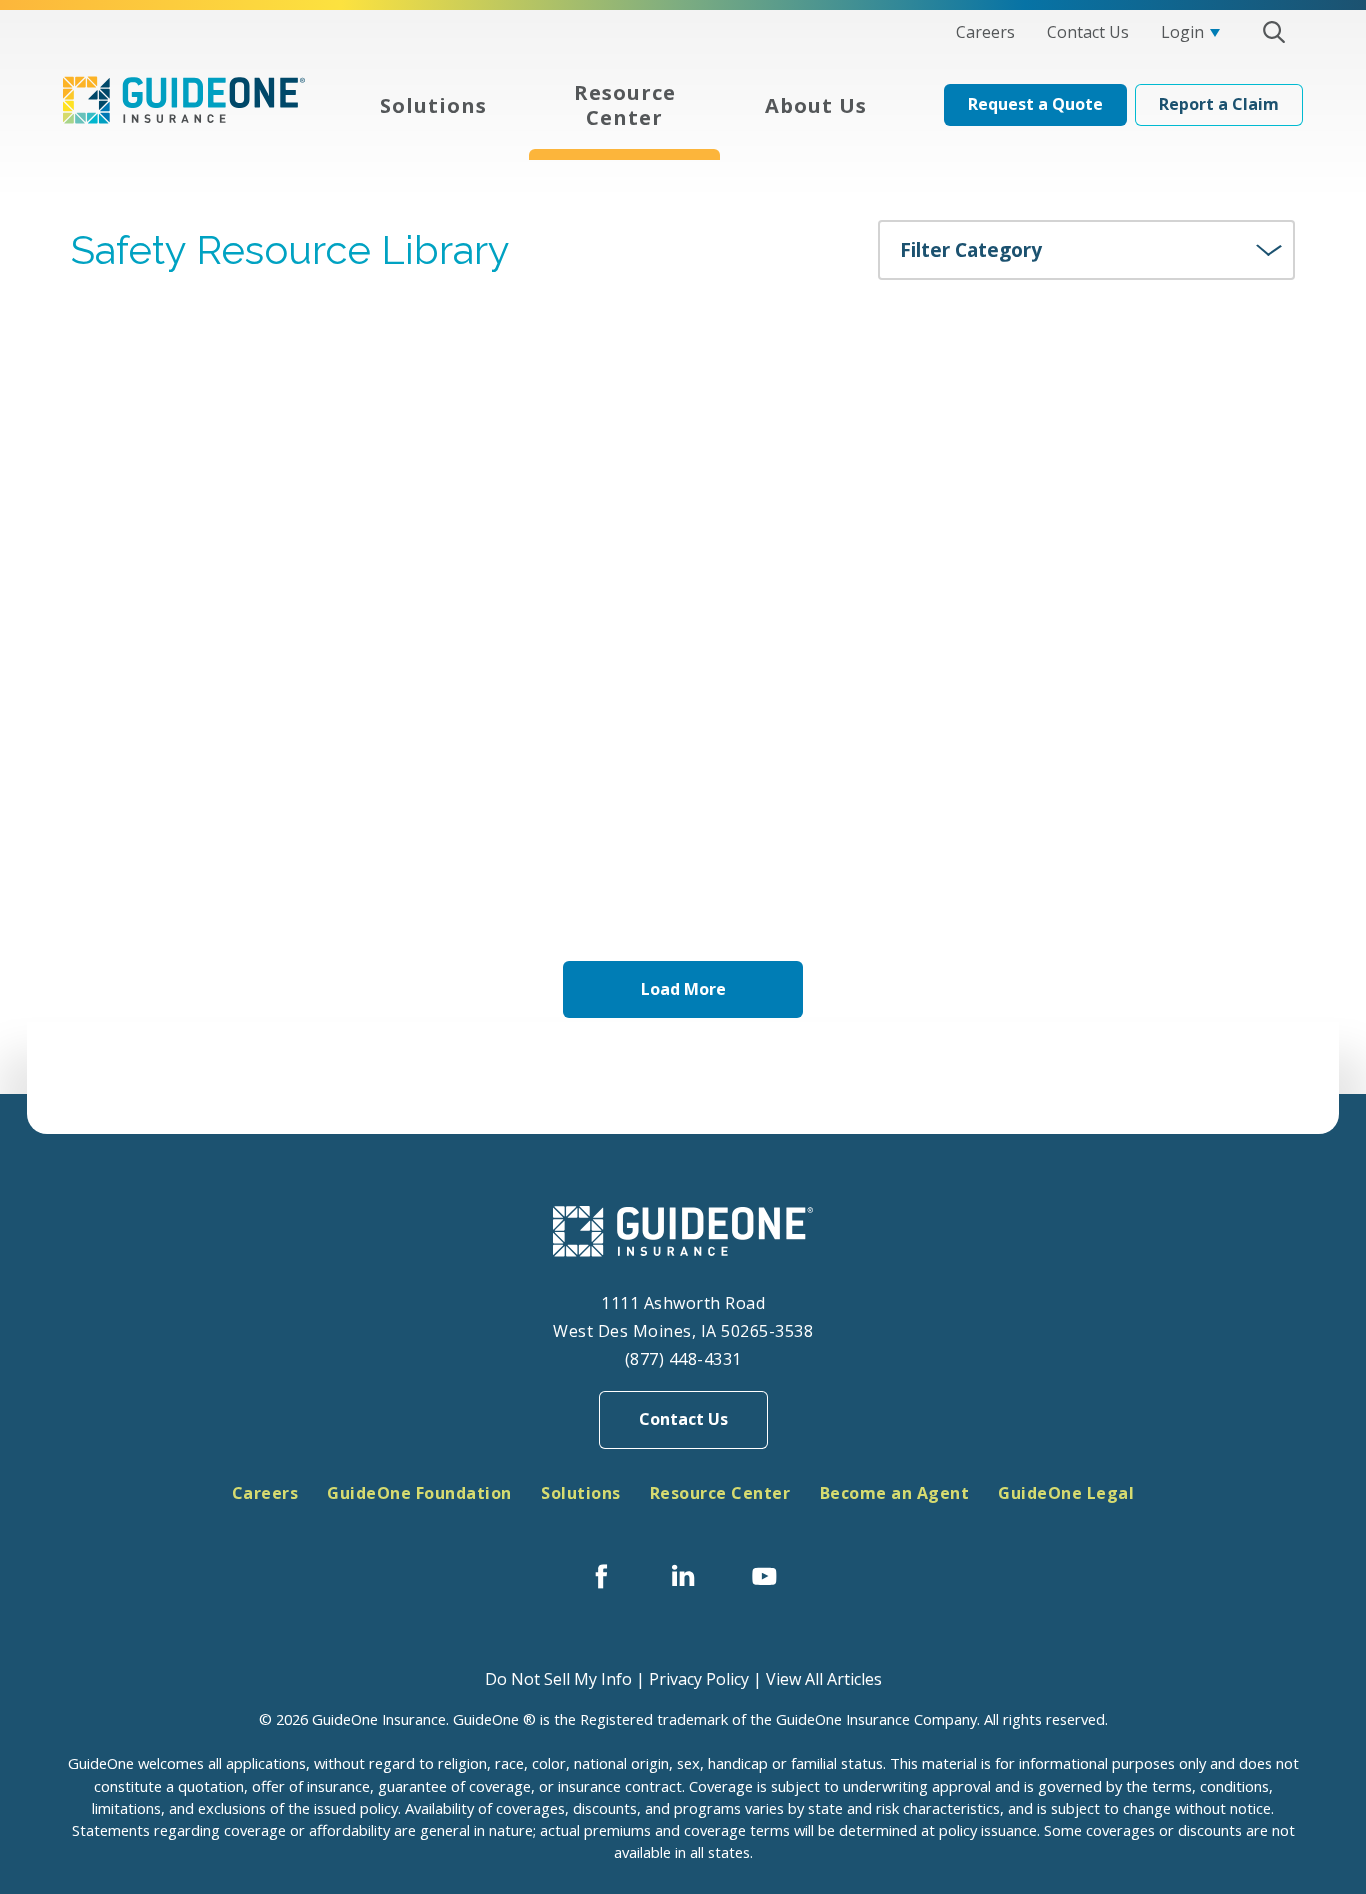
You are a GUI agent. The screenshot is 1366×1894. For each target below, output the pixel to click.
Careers (265, 1493)
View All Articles (824, 1679)
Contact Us (683, 1419)
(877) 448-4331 (683, 1359)
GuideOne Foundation (419, 1493)
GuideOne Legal (1066, 1493)
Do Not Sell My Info (558, 1679)
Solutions (581, 1493)
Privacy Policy (699, 1679)
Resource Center (720, 1493)
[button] (1273, 32)
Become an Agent (895, 1493)
